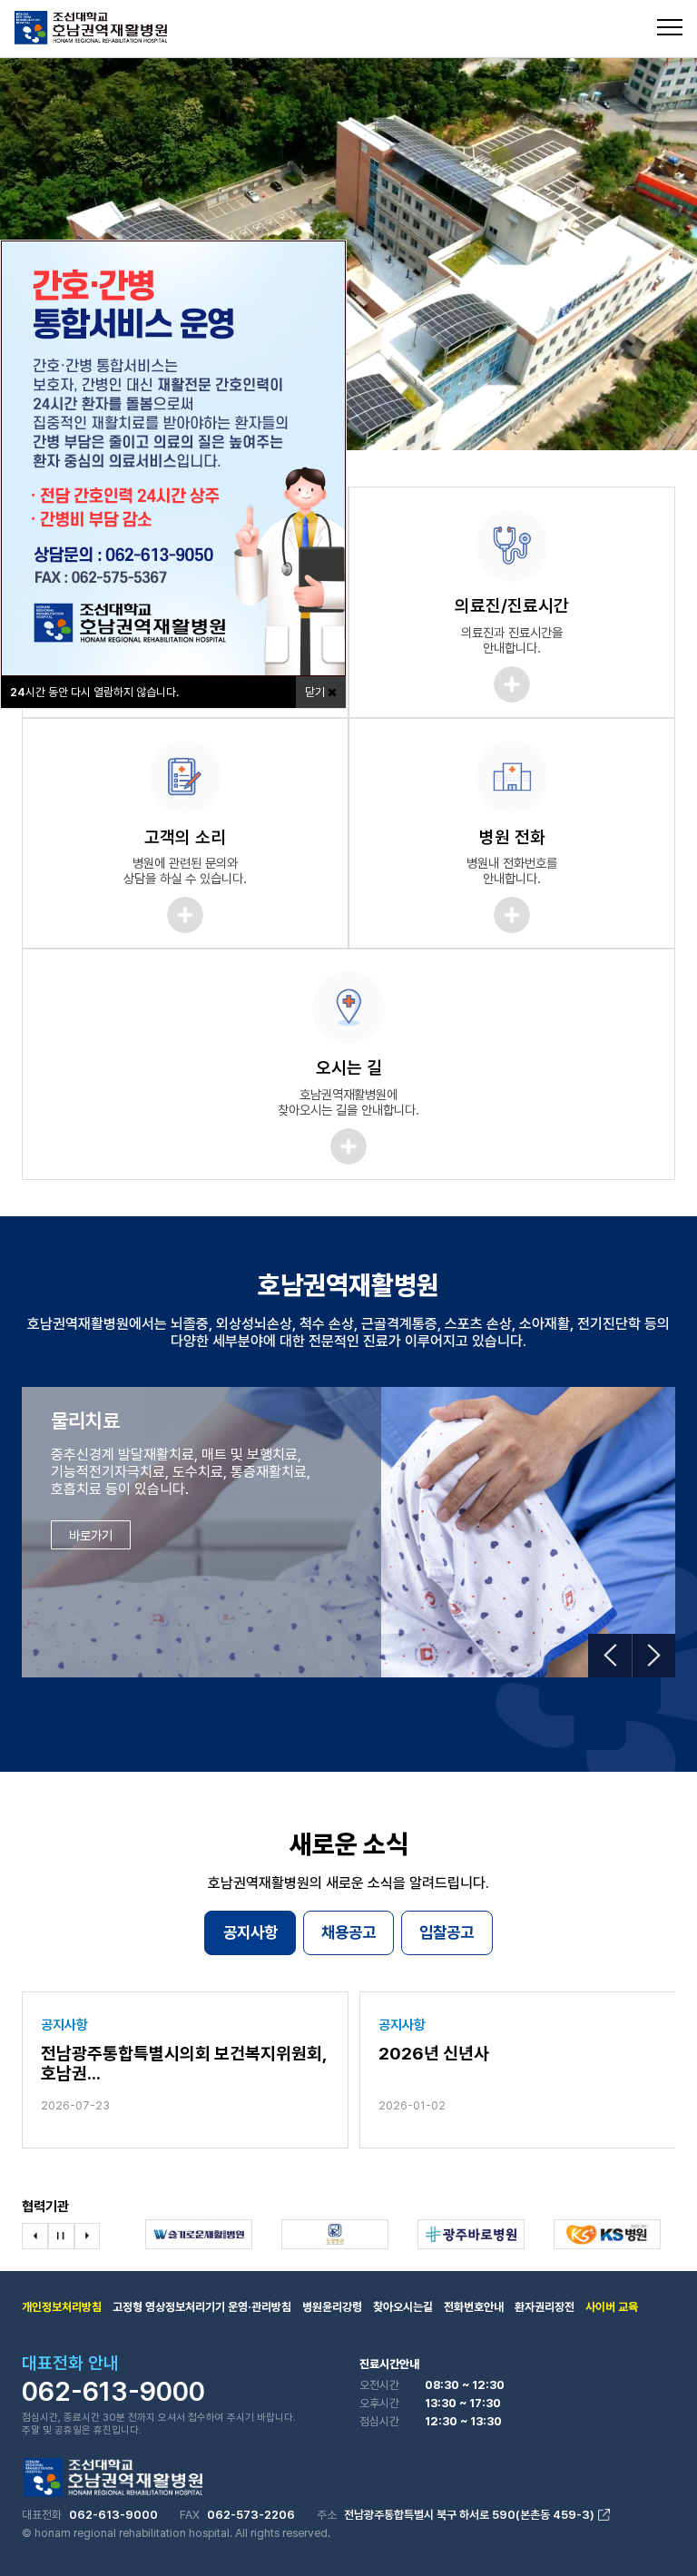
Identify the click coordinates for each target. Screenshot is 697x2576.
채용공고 (348, 1932)
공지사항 (250, 1932)
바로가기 (91, 1535)
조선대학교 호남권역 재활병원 (91, 28)
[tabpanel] (348, 254)
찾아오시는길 (403, 2307)
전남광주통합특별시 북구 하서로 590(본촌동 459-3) (469, 2515)
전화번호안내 (474, 2307)
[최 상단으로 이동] (653, 2525)
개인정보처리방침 (62, 2307)
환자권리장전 (545, 2307)
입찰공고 (447, 1932)
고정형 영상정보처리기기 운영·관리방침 (202, 2307)
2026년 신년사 (434, 2054)
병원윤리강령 (332, 2307)
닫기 (316, 692)
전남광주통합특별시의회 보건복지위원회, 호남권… (184, 2064)
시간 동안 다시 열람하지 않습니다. (94, 692)
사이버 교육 (612, 2307)
